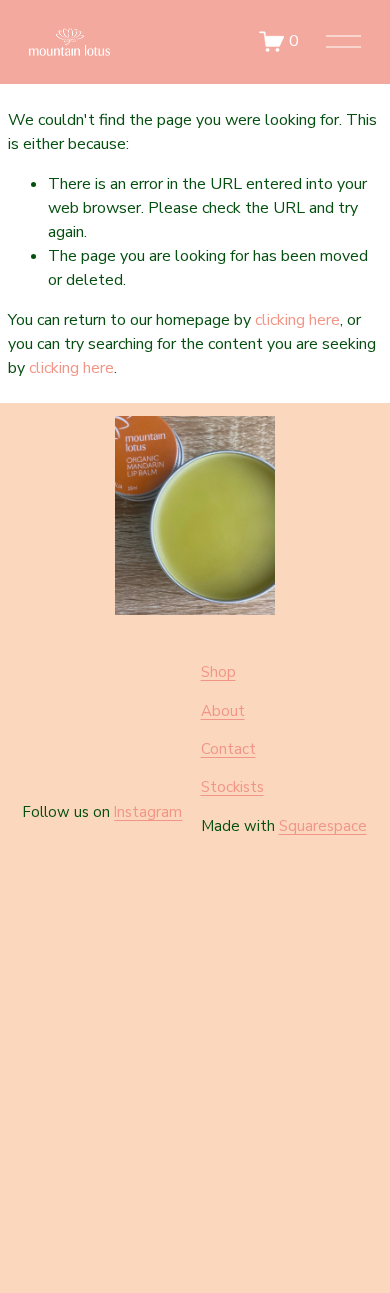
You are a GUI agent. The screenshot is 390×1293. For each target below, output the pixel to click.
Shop (218, 672)
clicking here (297, 320)
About (223, 711)
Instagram (148, 812)
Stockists (232, 787)
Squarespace (323, 826)
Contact (228, 749)
